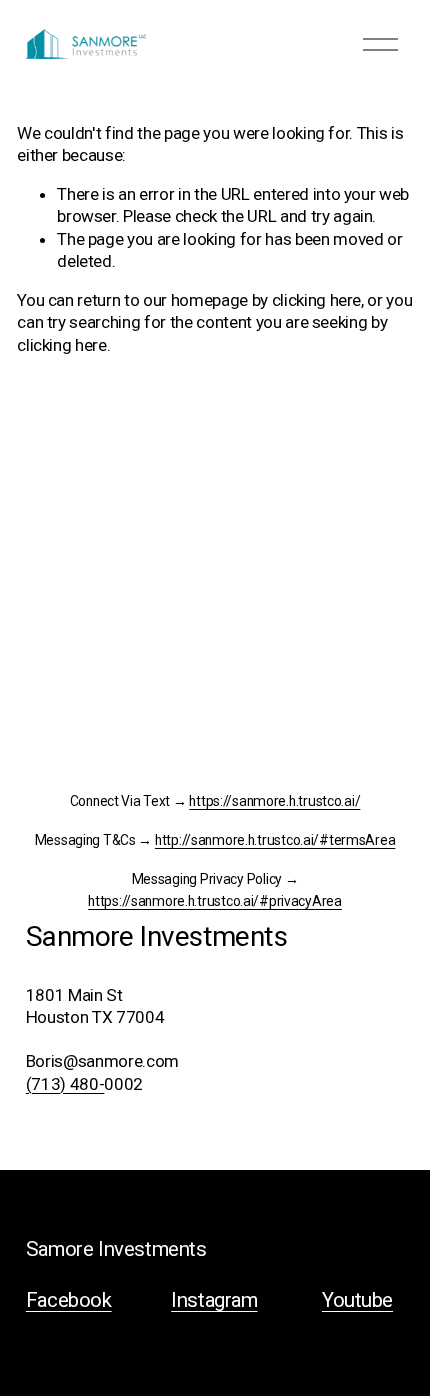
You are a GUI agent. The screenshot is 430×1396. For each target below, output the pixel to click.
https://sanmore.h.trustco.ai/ (274, 801)
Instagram (214, 1300)
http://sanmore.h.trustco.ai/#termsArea (275, 840)
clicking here (317, 300)
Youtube (357, 1300)
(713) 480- (65, 1084)
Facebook (69, 1300)
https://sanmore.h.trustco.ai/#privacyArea (215, 901)
